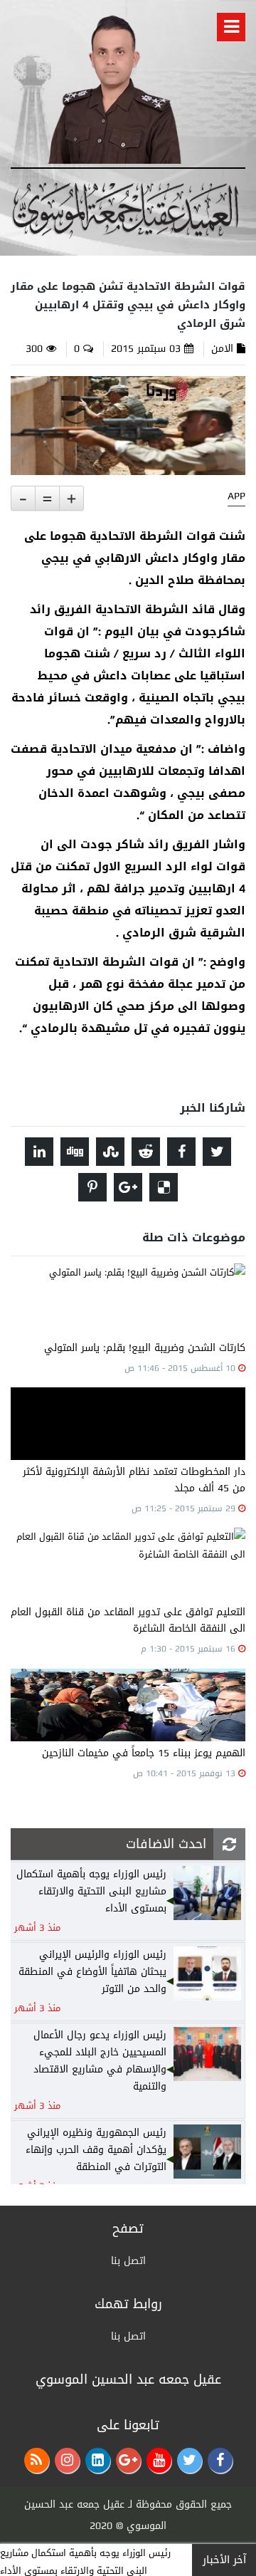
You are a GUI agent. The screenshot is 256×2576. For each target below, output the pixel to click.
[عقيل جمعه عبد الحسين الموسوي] (114, 87)
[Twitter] (190, 2460)
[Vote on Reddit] (146, 1152)
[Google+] (128, 2460)
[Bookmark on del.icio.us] (164, 1187)
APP (236, 496)
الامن (222, 349)
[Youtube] (159, 2460)
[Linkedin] (98, 2460)
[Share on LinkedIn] (39, 1152)
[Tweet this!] (217, 1152)
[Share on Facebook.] (181, 1152)
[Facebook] (220, 2460)
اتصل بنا (128, 2261)
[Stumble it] (110, 1152)
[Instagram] (67, 2460)
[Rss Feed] (37, 2460)
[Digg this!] (75, 1152)
